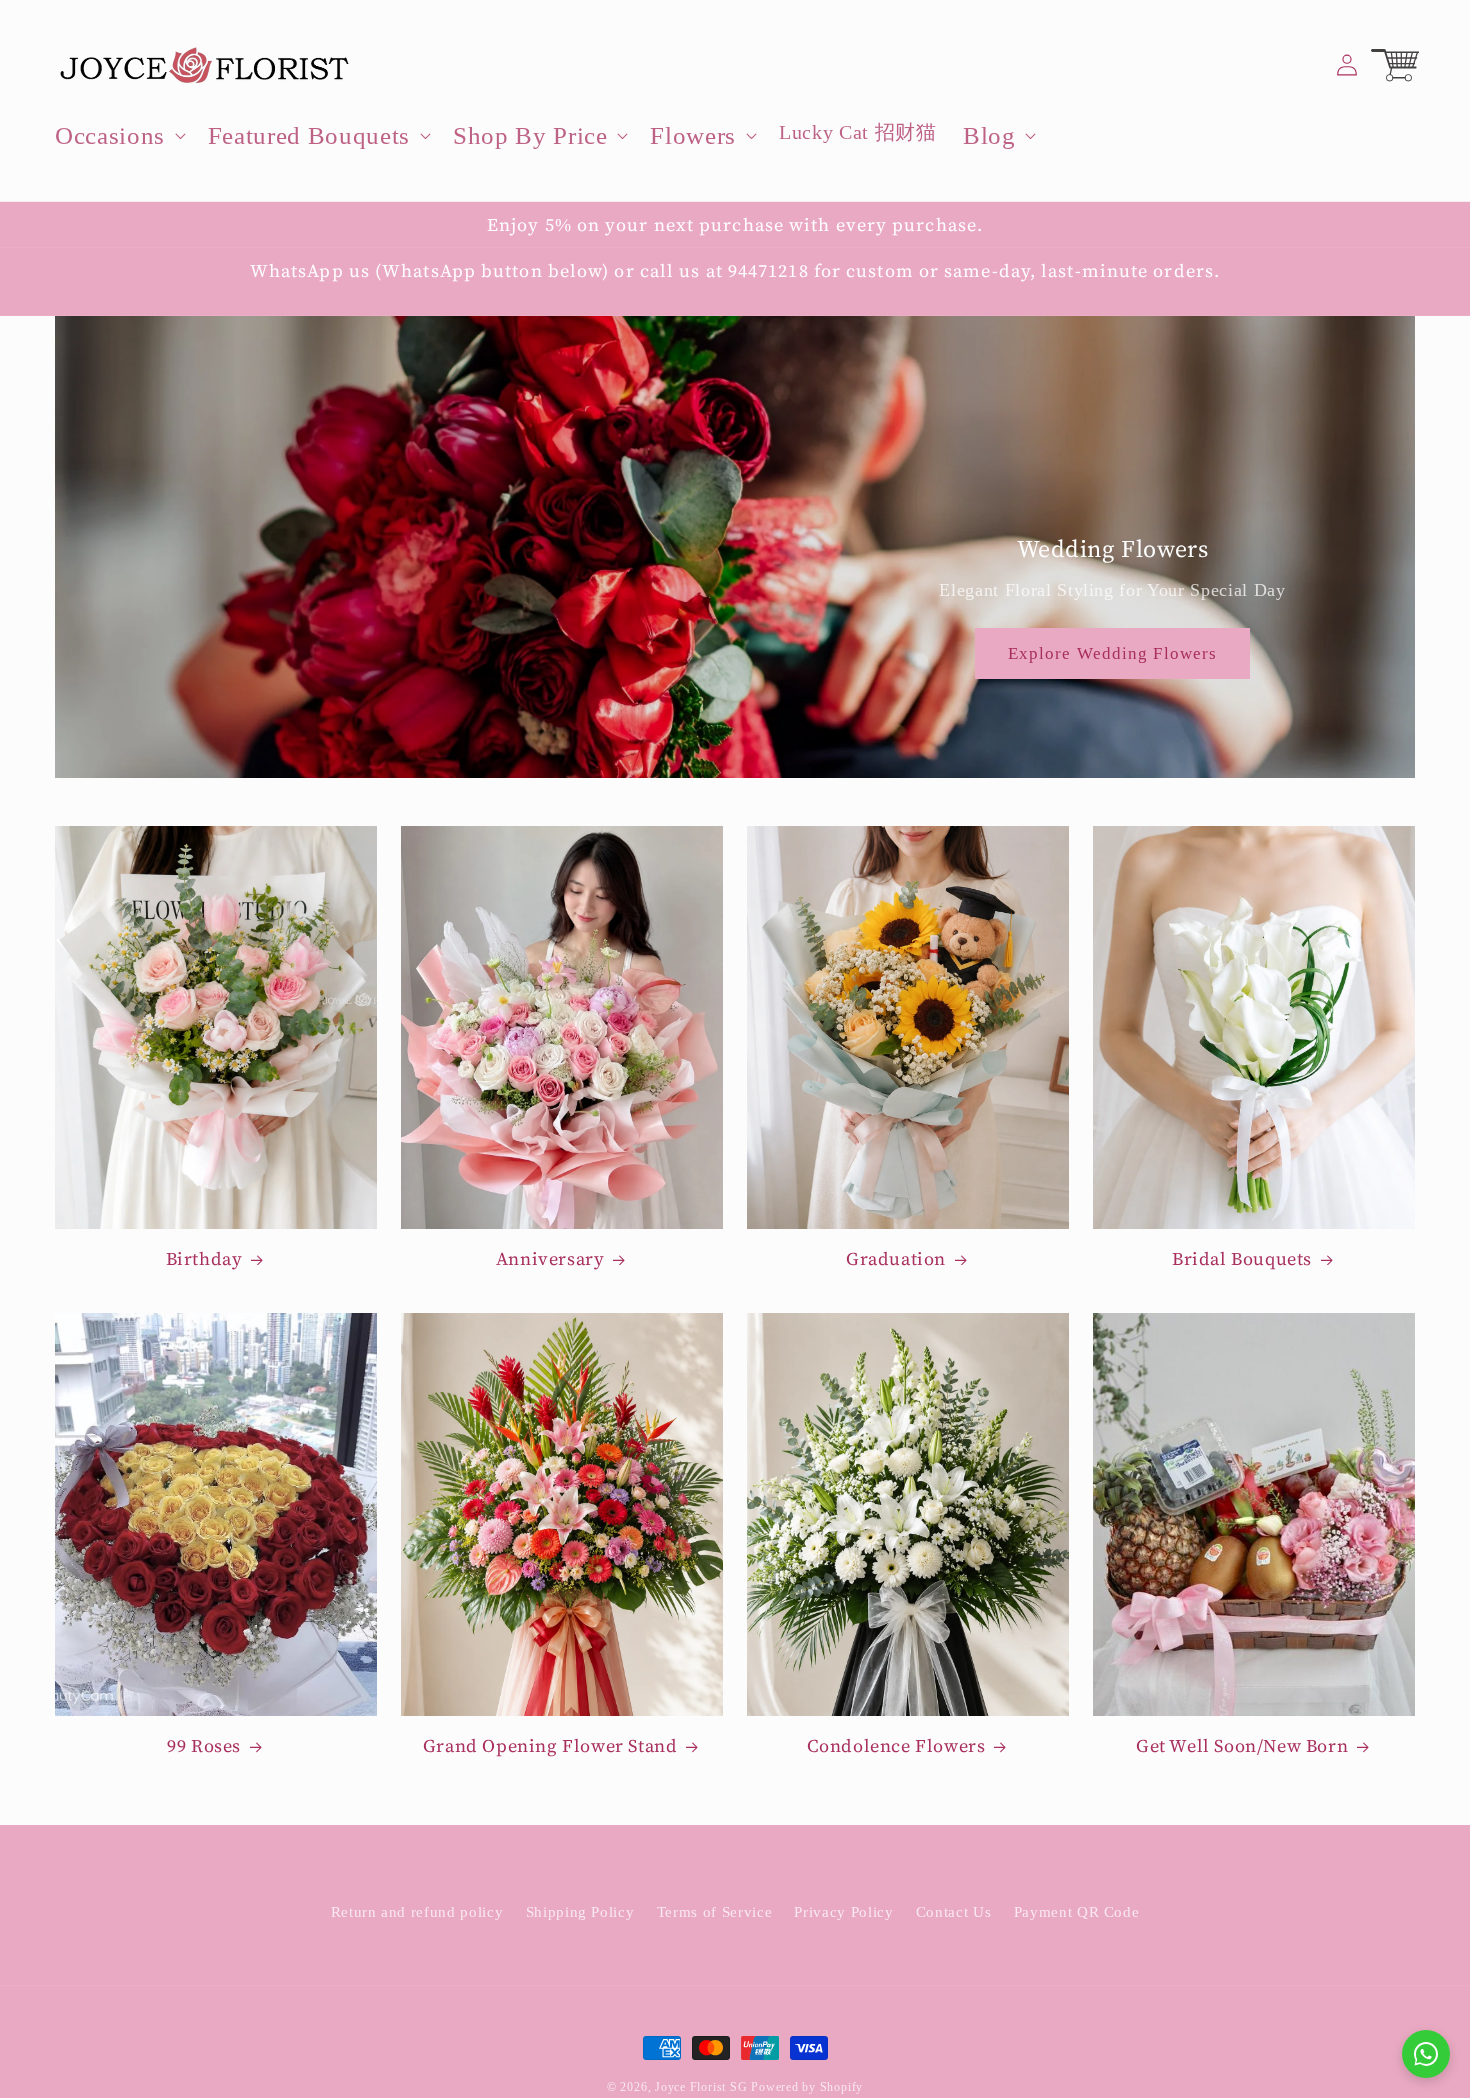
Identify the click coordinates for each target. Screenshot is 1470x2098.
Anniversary (550, 1258)
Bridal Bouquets (1242, 1258)
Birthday (204, 1258)
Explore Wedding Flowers (1112, 653)
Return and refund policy (417, 1910)
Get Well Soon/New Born (1242, 1746)
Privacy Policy (843, 1910)
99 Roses (204, 1746)
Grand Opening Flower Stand (550, 1746)
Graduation (896, 1258)
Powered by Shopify (807, 2087)
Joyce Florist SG (701, 2087)
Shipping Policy (580, 1910)
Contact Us (954, 1910)
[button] (118, 136)
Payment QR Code (1077, 1910)
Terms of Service (715, 1910)
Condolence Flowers (896, 1746)
